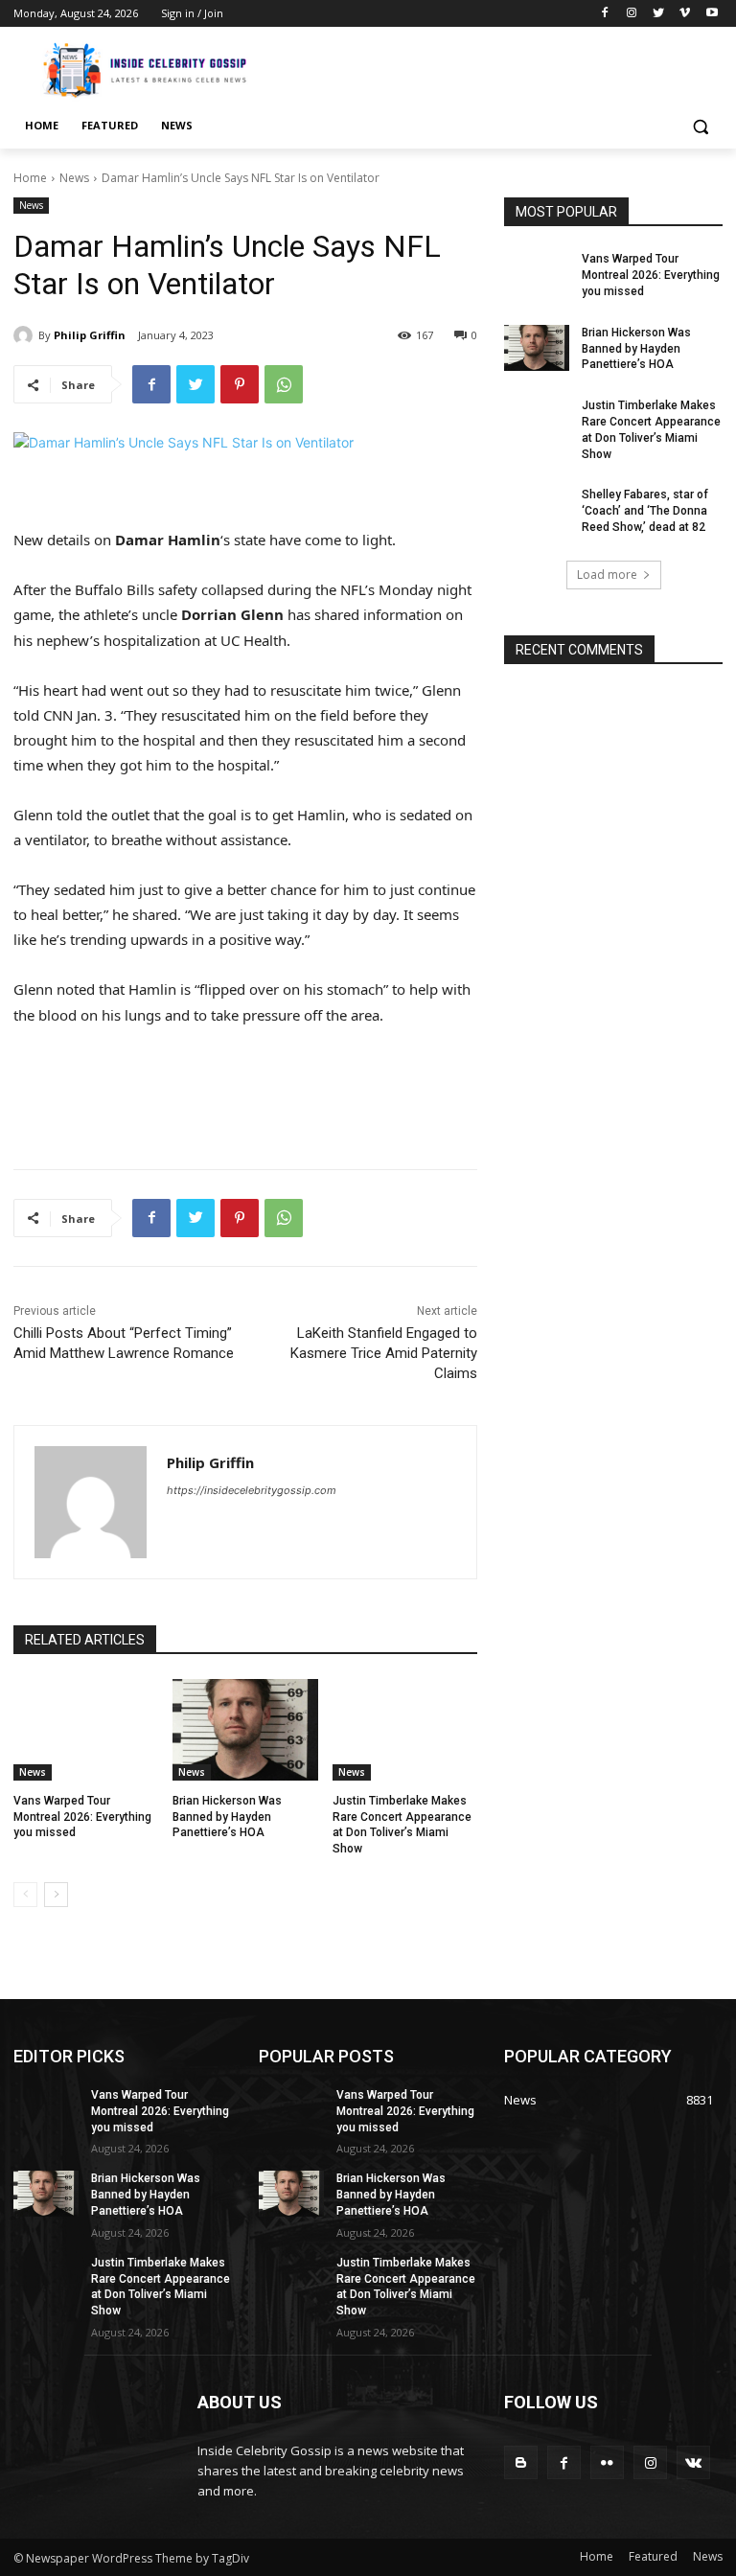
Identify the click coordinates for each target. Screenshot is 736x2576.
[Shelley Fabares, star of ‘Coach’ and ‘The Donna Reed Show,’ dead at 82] (537, 510)
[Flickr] (607, 2462)
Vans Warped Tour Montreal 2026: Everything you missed (82, 1817)
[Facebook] (605, 14)
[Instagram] (632, 14)
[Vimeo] (685, 14)
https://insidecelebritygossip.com (252, 1490)
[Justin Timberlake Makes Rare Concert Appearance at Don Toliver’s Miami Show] (405, 1730)
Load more (607, 575)
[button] (700, 126)
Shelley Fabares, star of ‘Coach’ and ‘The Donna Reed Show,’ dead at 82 (645, 511)
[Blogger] (521, 2462)
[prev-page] (25, 1895)
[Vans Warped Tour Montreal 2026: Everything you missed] (86, 1730)
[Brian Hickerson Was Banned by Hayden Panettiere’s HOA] (245, 1730)
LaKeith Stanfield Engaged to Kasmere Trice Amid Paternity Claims (384, 1353)
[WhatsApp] (284, 384)
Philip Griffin (90, 335)
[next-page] (56, 1895)
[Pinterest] (240, 384)
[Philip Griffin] (26, 335)
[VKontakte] (693, 2462)
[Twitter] (659, 14)
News (74, 178)
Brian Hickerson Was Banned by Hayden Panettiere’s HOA (227, 1817)
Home (30, 178)
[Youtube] (712, 14)
